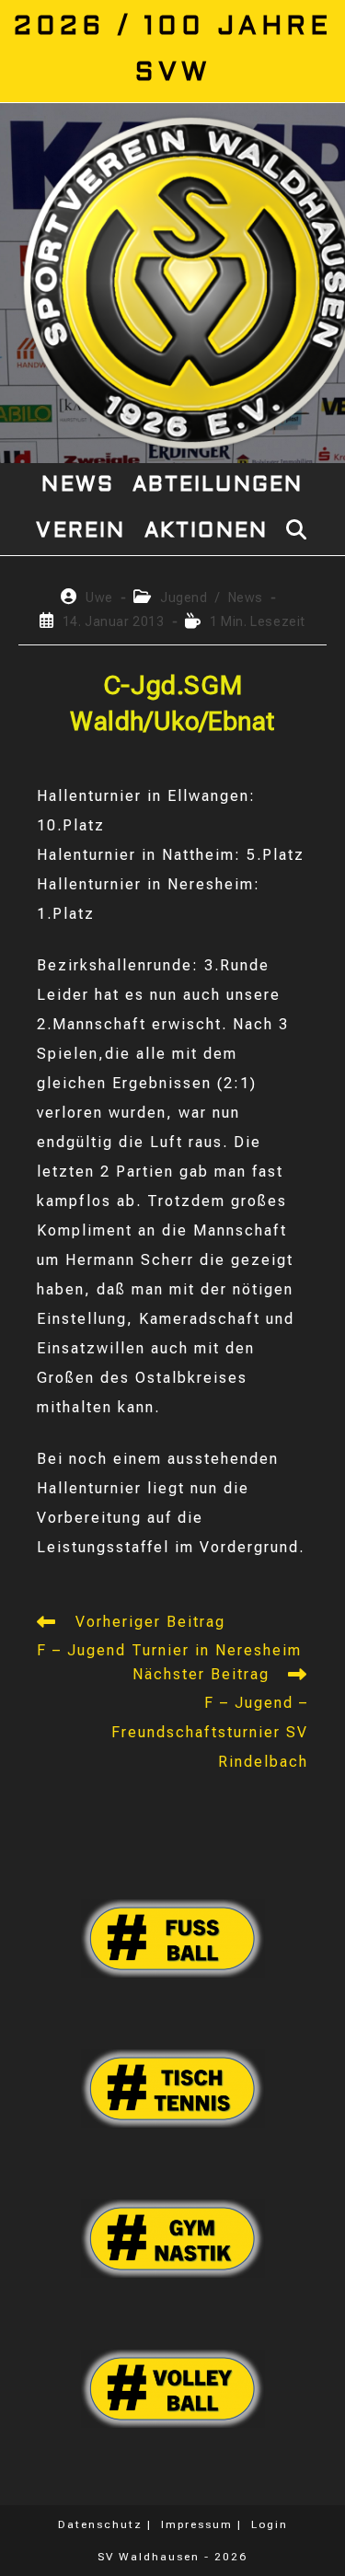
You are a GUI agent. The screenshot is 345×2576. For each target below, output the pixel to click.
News (246, 598)
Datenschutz (100, 2524)
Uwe (99, 598)
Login (270, 2524)
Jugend (184, 598)
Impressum (197, 2524)
